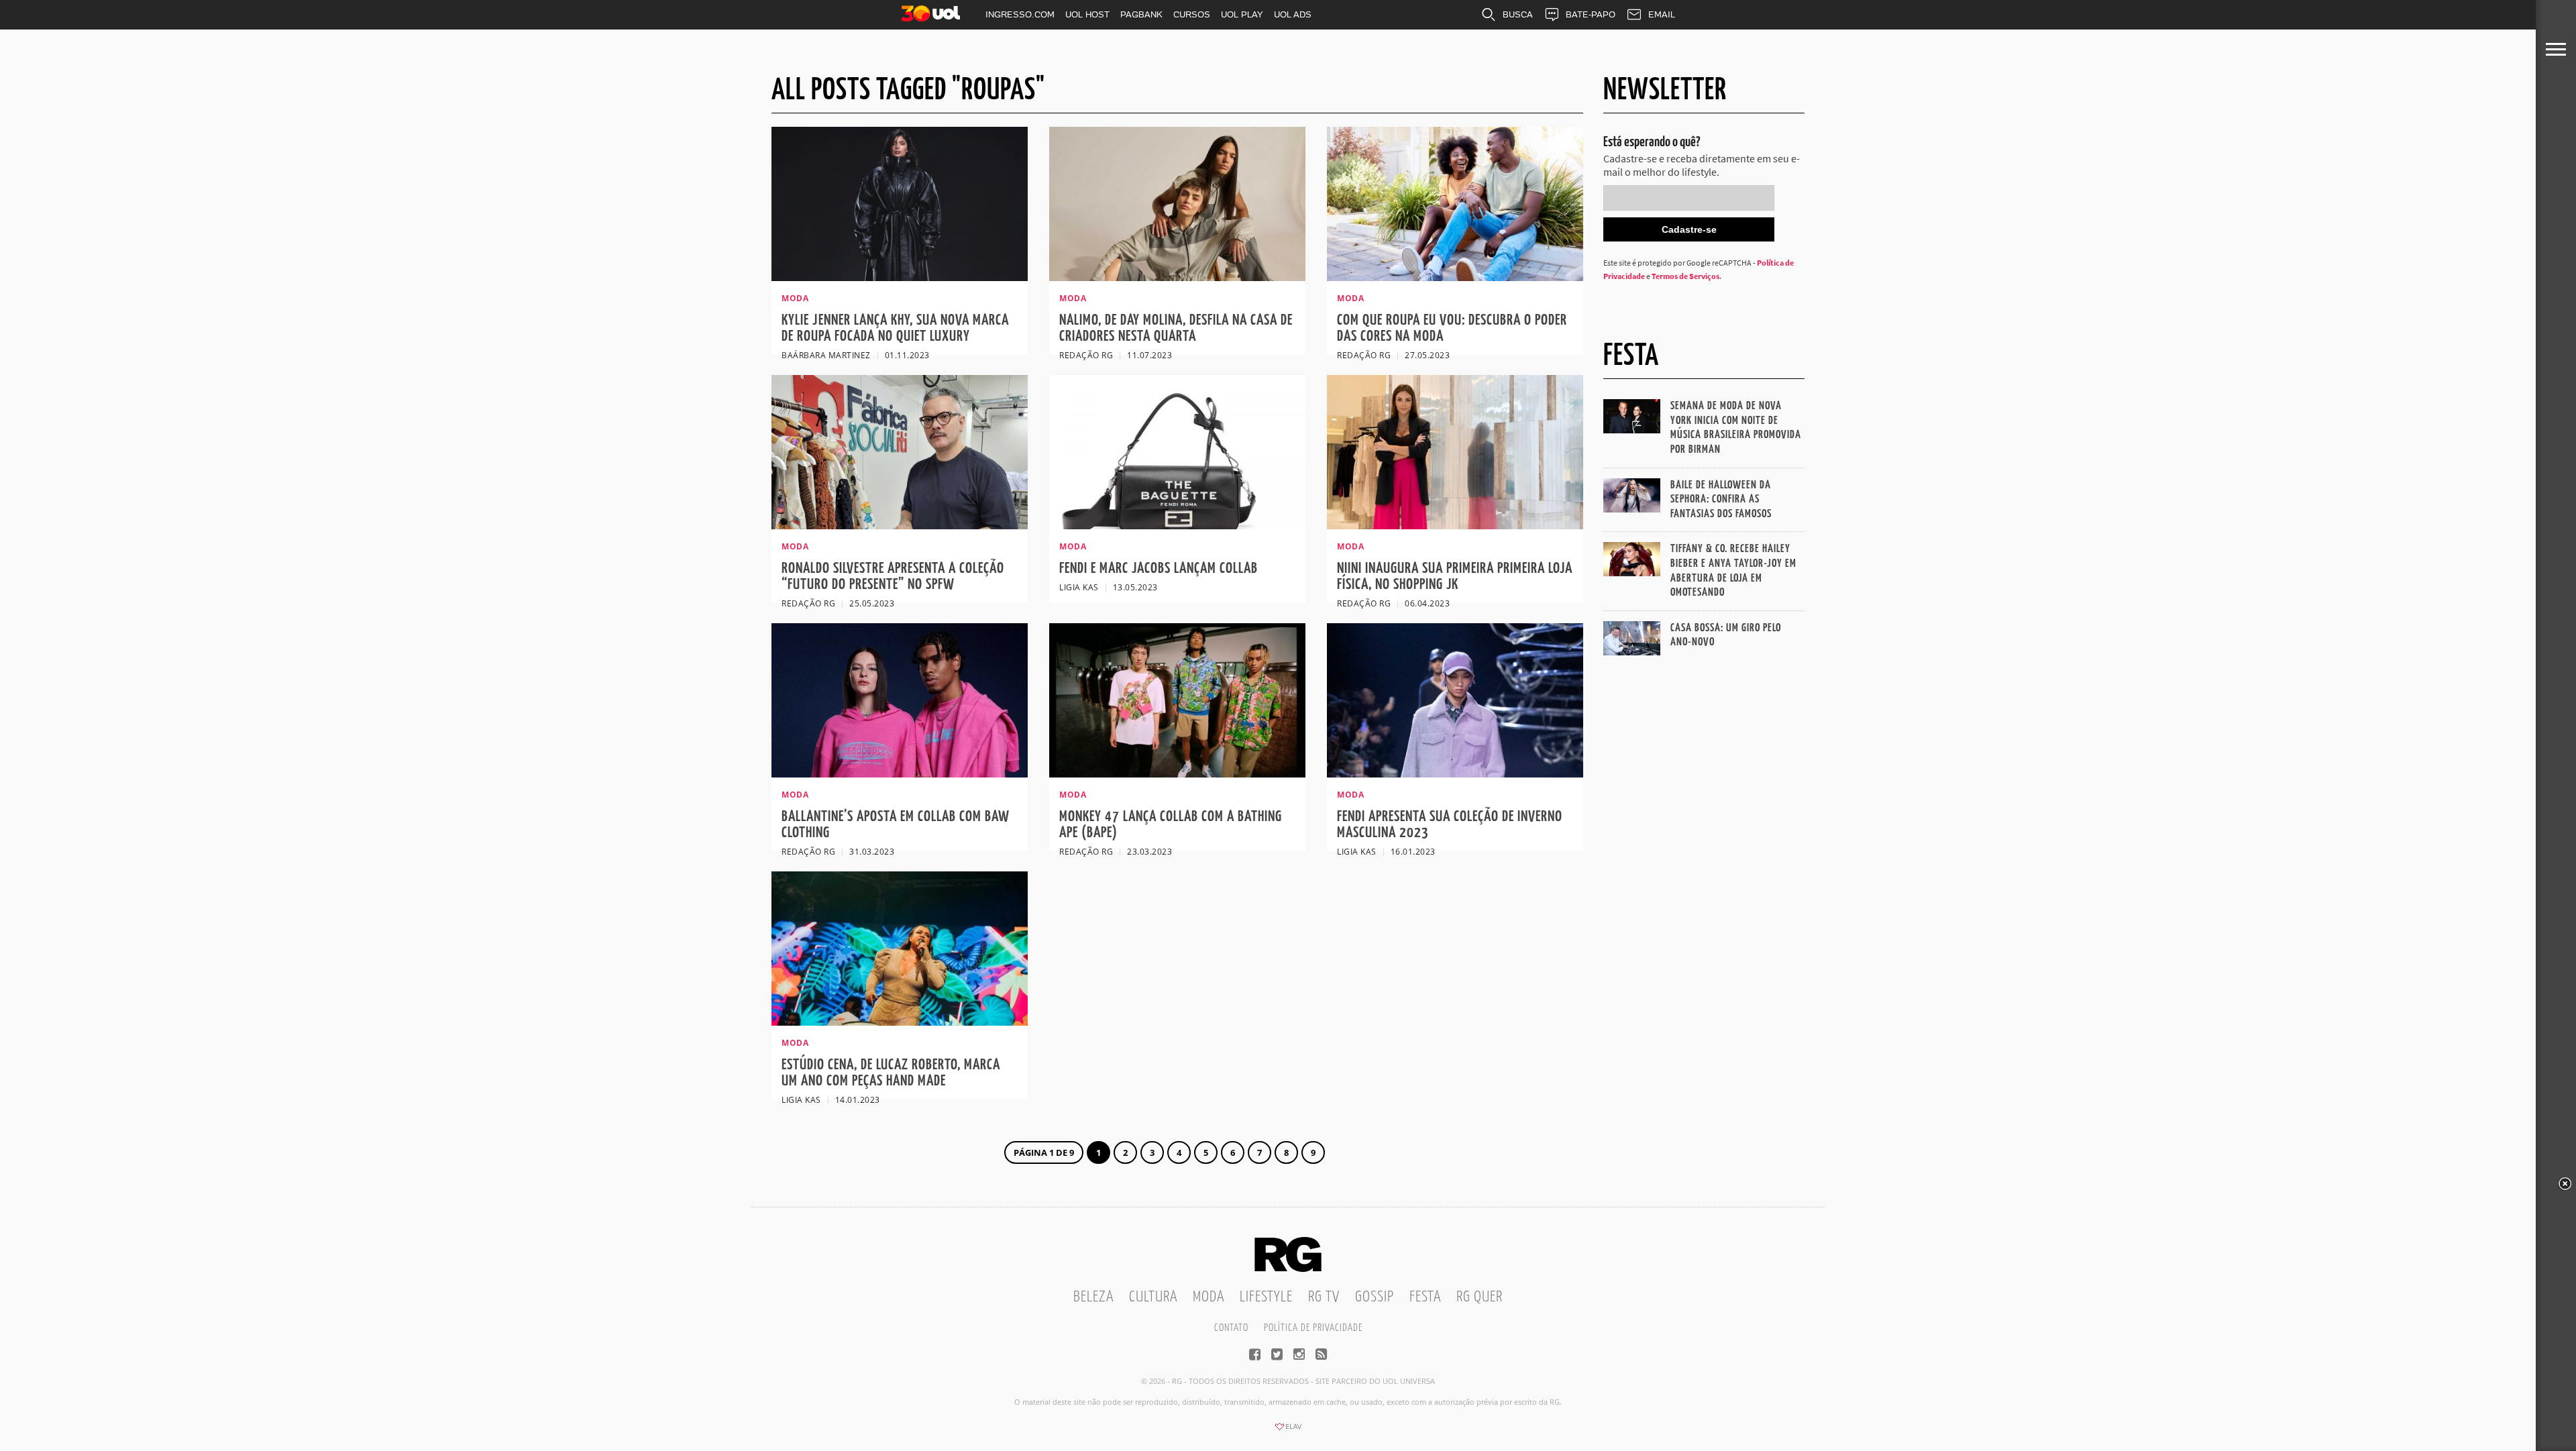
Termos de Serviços (1685, 276)
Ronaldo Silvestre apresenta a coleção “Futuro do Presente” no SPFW (893, 577)
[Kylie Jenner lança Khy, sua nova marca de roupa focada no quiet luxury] (900, 277)
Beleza (1093, 1297)
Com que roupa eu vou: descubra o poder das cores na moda (1452, 328)
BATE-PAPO (1591, 14)
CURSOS (1192, 14)
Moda (1209, 1297)
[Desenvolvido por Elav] (1288, 1431)
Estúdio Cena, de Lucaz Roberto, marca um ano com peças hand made (891, 1073)
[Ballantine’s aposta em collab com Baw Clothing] (900, 773)
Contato (1231, 1328)
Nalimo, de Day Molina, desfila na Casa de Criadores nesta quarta (1176, 328)
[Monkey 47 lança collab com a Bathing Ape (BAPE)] (1177, 773)
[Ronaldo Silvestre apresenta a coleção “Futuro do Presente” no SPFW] (900, 525)
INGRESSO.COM (1020, 14)
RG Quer (1480, 1297)
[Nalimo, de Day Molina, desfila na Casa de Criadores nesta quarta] (1177, 277)
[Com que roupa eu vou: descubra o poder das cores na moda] (1455, 277)
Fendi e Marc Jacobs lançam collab (1159, 569)
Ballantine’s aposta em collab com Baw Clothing (896, 825)
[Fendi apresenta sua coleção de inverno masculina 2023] (1455, 773)
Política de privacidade (1313, 1328)
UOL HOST (1087, 14)
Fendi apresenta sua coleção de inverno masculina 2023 (1450, 825)
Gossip (1375, 1297)
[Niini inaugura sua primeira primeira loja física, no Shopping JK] (1455, 525)
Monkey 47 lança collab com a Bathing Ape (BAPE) (1171, 825)
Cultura (1153, 1297)
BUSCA (1518, 14)
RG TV (1324, 1297)
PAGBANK (1141, 14)
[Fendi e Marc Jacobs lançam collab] (1177, 525)
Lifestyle (1266, 1297)
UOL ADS (1293, 14)
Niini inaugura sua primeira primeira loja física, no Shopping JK (1455, 577)
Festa (1425, 1297)
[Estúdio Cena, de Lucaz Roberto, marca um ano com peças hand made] (900, 1022)
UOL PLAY (1242, 14)
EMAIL (1662, 14)
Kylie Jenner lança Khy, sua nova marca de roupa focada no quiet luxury (895, 328)
